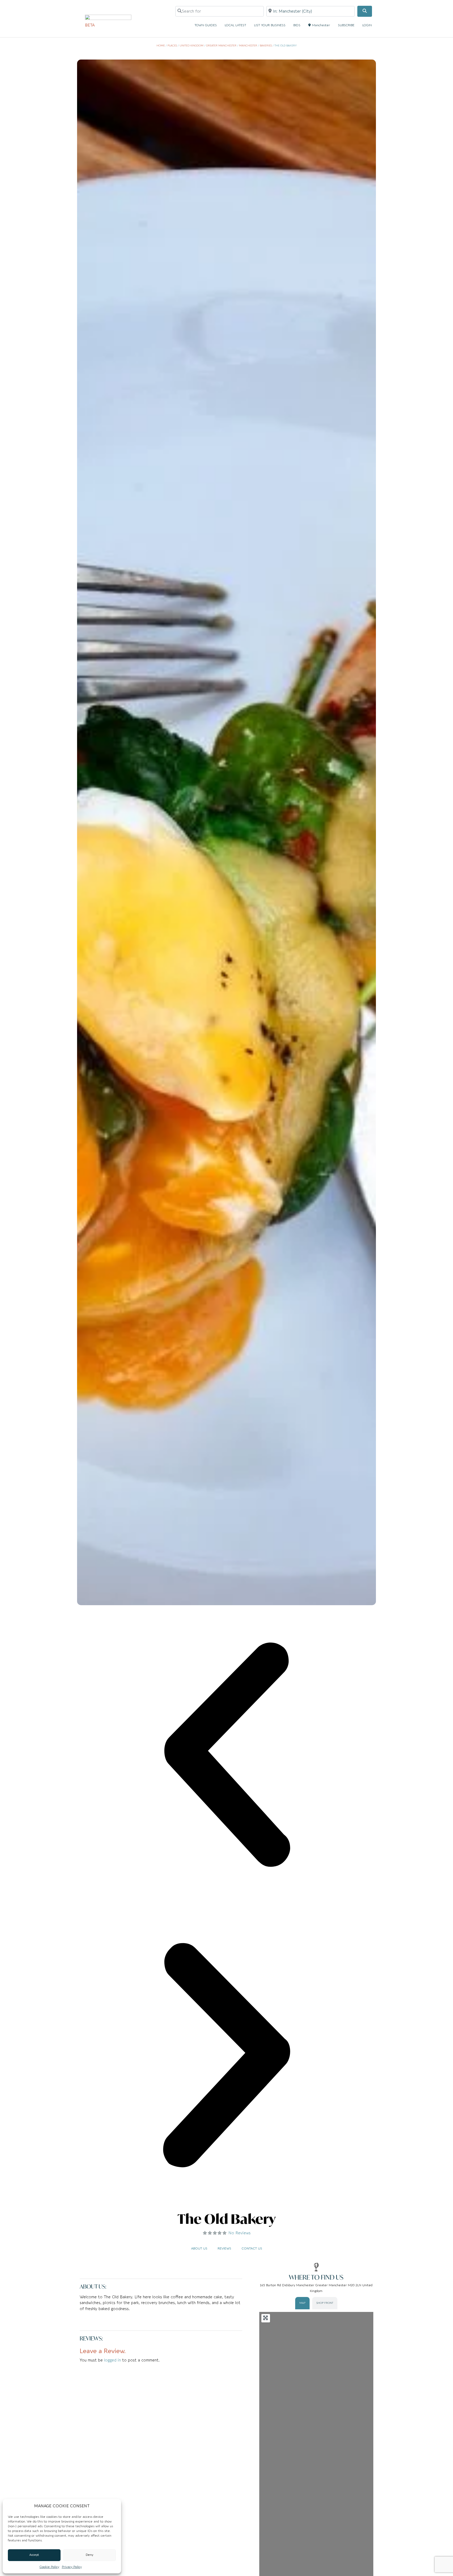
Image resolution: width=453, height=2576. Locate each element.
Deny (90, 2555)
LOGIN (367, 25)
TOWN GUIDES (206, 25)
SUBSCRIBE (346, 25)
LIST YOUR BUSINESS (270, 25)
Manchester (321, 25)
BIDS (297, 25)
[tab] (302, 2303)
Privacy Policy (72, 2567)
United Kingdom (192, 46)
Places (172, 46)
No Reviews (239, 2233)
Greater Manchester (221, 46)
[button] (226, 1756)
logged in (112, 2360)
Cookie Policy (49, 2567)
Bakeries (266, 46)
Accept (34, 2555)
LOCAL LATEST (235, 25)
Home (161, 46)
